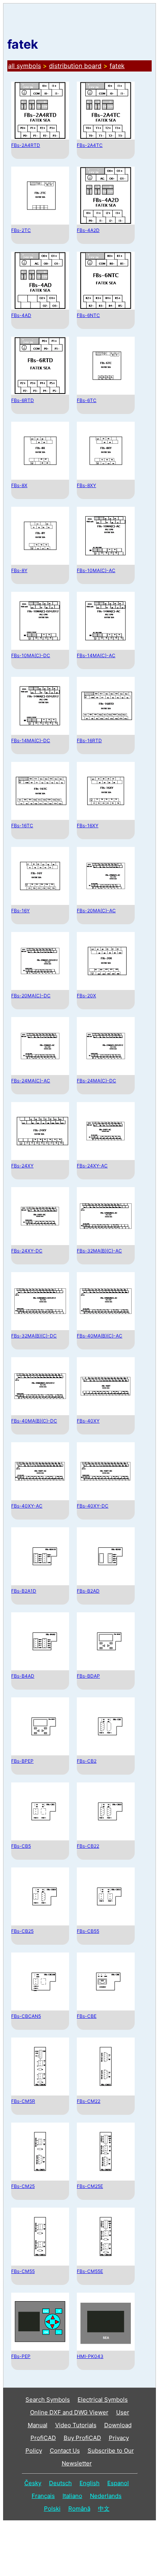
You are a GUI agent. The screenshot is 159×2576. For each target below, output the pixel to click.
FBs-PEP (21, 2356)
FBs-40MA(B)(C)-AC (100, 1336)
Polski (52, 2509)
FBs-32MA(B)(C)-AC (99, 1251)
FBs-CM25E (90, 2186)
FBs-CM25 (23, 2186)
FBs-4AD (21, 315)
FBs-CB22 (88, 1846)
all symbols (25, 66)
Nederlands (106, 2496)
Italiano (72, 2496)
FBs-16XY (88, 825)
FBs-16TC (22, 825)
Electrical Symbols (103, 2400)
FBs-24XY (22, 1166)
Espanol (118, 2483)
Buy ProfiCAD (82, 2438)
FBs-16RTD (89, 740)
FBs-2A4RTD (26, 145)
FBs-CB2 (87, 1761)
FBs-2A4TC (90, 145)
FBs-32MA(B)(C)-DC (34, 1336)
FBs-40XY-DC (93, 1506)
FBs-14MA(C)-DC (31, 740)
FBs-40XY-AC (27, 1506)
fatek (117, 66)
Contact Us (65, 2451)
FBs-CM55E (90, 2271)
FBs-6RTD (23, 400)
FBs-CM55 (23, 2271)
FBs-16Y (20, 911)
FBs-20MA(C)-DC (31, 996)
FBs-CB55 (88, 1931)
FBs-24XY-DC (27, 1251)
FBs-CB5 (21, 1846)
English (90, 2483)
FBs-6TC (87, 400)
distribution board (75, 66)
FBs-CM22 (89, 2101)
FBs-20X (86, 996)
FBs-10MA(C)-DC (31, 655)
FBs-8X (19, 485)
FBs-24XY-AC (92, 1166)
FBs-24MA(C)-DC (96, 1081)
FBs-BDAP (88, 1676)
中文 (104, 2509)
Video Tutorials (76, 2425)
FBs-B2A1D (24, 1591)
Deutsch (60, 2483)
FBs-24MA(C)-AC (31, 1081)
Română (79, 2509)
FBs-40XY (88, 1421)
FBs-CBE (87, 2016)
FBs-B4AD (23, 1676)
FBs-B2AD (88, 1591)
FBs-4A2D (88, 230)
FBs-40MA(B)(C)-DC (34, 1421)
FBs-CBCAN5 (26, 2016)
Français (43, 2496)
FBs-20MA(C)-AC (96, 911)
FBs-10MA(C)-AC (96, 570)
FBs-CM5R (23, 2101)
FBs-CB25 (22, 1931)
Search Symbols (48, 2400)
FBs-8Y (19, 570)
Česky (33, 2483)
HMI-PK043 (90, 2356)
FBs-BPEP (22, 1761)
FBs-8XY (86, 485)
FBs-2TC (21, 230)
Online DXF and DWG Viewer (69, 2412)
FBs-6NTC (88, 315)
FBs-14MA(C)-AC (96, 655)
